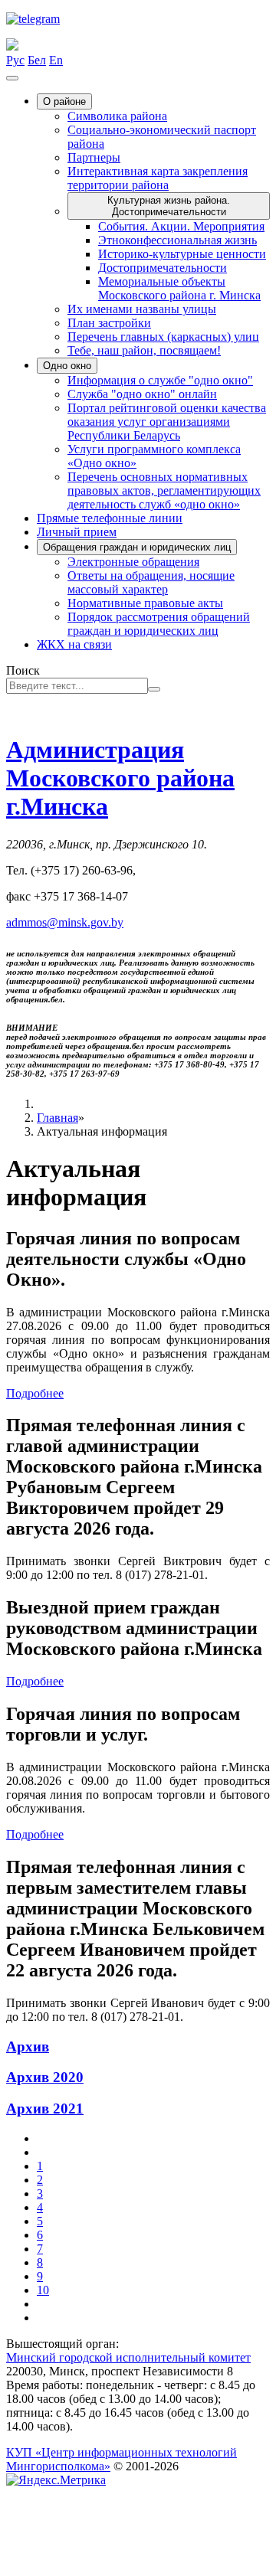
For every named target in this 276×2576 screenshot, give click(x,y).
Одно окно (67, 366)
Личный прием (77, 532)
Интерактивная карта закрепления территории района (158, 178)
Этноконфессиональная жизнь (177, 240)
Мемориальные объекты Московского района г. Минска (179, 288)
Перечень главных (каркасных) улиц (163, 337)
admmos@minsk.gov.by (65, 922)
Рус (15, 60)
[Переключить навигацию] (12, 78)
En (56, 60)
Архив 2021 (45, 2109)
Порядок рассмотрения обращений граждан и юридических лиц (159, 624)
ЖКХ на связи (74, 644)
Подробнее (35, 1393)
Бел (37, 60)
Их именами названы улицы (142, 309)
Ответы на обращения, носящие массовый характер (151, 582)
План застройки (109, 323)
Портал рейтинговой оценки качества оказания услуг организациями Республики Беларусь (167, 422)
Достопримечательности (163, 268)
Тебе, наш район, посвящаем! (144, 350)
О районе (64, 101)
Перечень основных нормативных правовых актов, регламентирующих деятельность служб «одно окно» (164, 490)
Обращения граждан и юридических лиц (137, 547)
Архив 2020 (45, 2077)
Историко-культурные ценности (182, 254)
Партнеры (94, 157)
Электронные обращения (133, 562)
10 (43, 2290)
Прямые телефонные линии (110, 518)
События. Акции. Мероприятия (181, 226)
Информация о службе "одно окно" (160, 380)
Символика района (117, 116)
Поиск (23, 670)
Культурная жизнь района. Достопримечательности (169, 206)
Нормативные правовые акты (145, 603)
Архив (28, 2046)
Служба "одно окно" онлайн (142, 394)
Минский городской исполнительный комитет (128, 2357)
